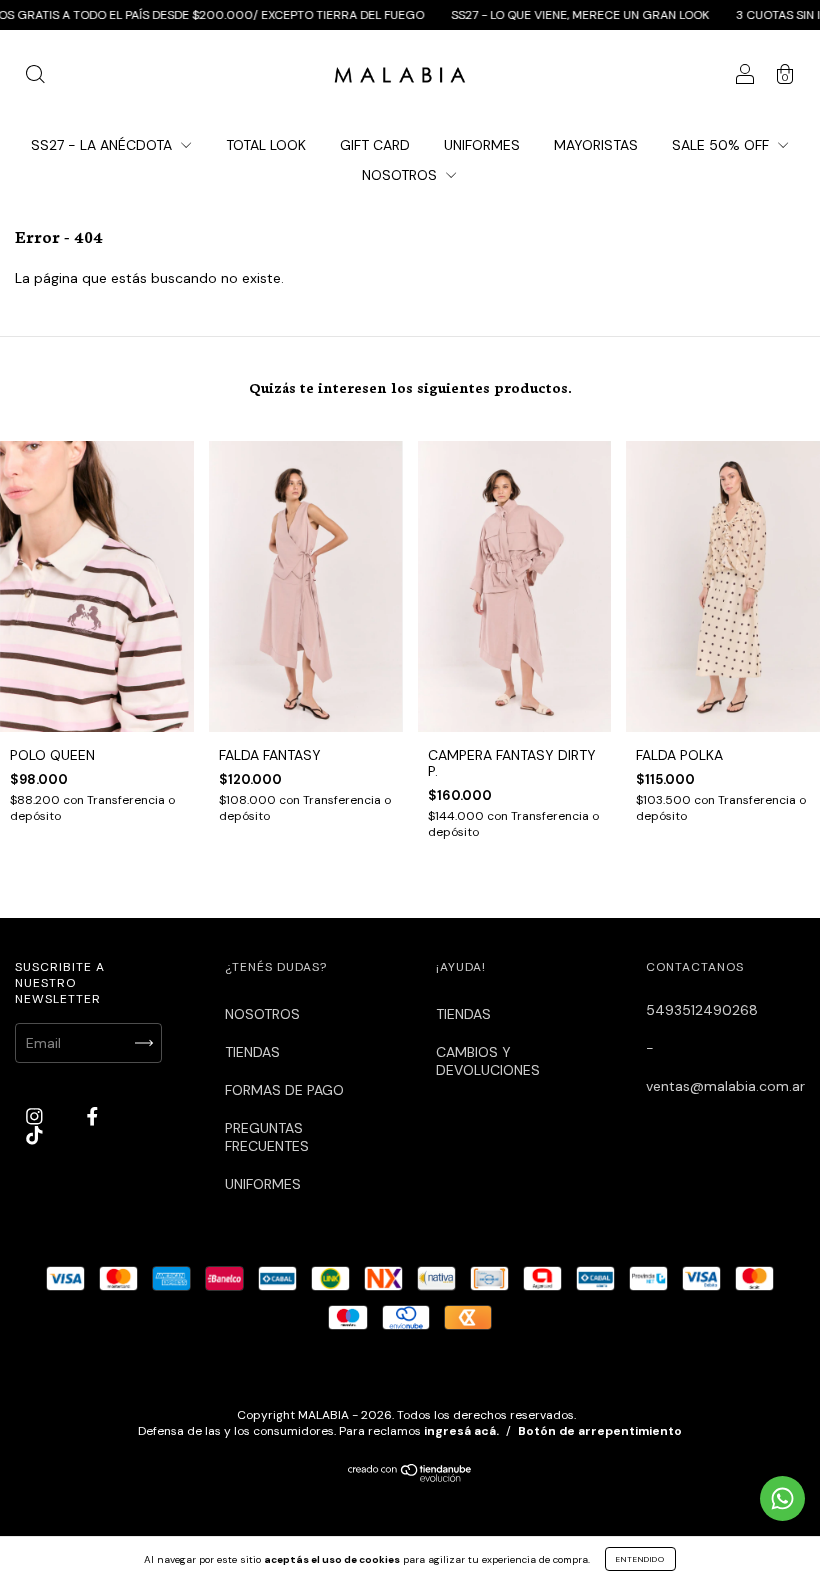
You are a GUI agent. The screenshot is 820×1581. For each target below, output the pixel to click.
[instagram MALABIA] (36, 1116)
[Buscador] (35, 77)
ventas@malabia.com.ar (725, 1086)
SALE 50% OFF (722, 145)
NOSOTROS (401, 175)
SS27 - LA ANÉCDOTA (103, 145)
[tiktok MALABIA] (34, 1135)
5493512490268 (702, 1010)
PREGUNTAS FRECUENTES (267, 1137)
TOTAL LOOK (266, 145)
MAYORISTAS (596, 145)
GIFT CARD (375, 145)
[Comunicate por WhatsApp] (782, 1498)
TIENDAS (252, 1052)
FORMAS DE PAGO (284, 1090)
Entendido (640, 1559)
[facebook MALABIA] (92, 1116)
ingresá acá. (461, 1431)
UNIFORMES (482, 145)
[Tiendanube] (410, 1477)
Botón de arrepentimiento (600, 1431)
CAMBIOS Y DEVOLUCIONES (488, 1061)
